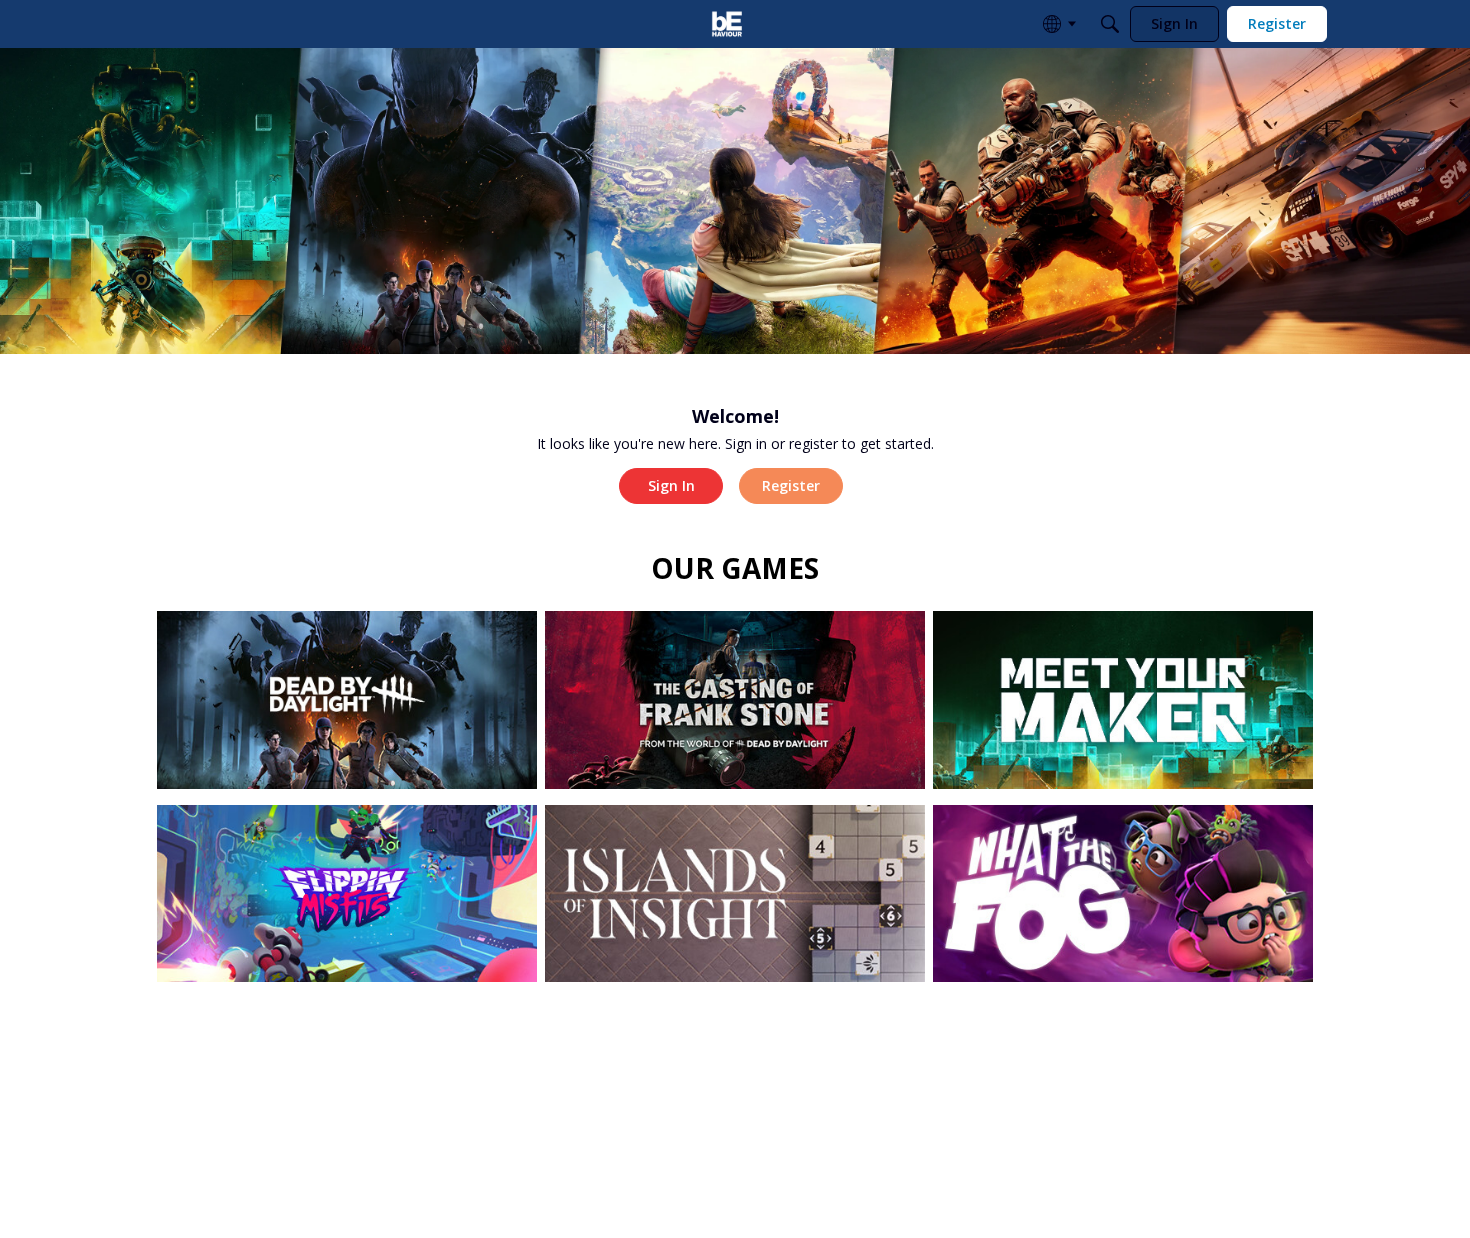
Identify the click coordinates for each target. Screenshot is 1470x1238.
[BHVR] (727, 24)
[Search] (1110, 24)
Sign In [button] (671, 485)
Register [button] (791, 485)
